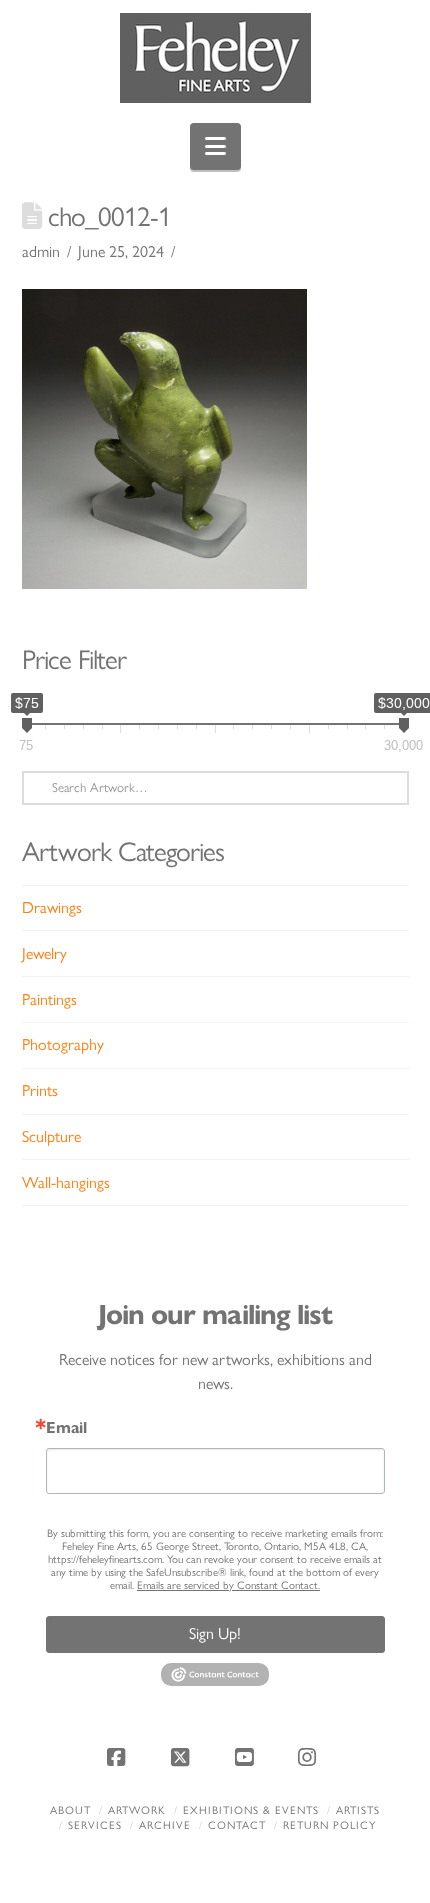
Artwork (137, 1810)
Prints (40, 1090)
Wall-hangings (66, 1182)
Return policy (329, 1825)
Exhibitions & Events (251, 1810)
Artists (358, 1810)
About (70, 1810)
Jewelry (44, 953)
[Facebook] (120, 1757)
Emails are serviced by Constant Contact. (228, 1585)
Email (66, 1428)
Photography (63, 1044)
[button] (215, 146)
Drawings (52, 907)
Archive (165, 1825)
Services (95, 1825)
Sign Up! (215, 1633)
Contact (237, 1825)
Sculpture (51, 1136)
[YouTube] (247, 1757)
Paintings (49, 999)
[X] (183, 1757)
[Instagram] (310, 1757)
